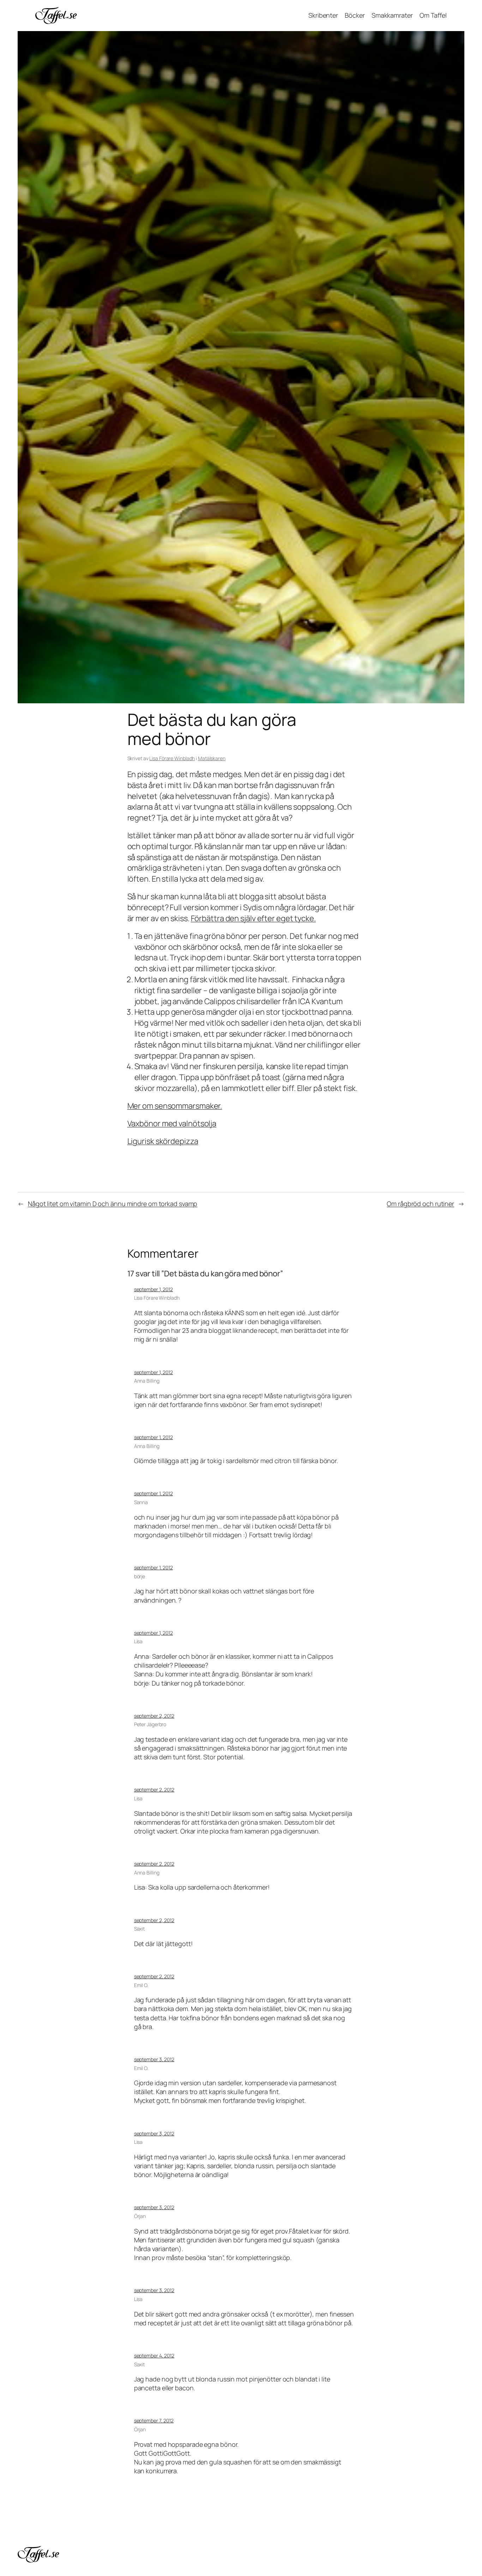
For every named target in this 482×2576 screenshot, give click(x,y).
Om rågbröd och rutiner (420, 1204)
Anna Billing (147, 1381)
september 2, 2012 (154, 1716)
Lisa (138, 1641)
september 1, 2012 (153, 1289)
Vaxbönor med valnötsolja (172, 1123)
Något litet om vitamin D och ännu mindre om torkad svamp (113, 1204)
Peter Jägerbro (150, 1724)
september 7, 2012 (154, 2420)
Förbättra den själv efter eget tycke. (253, 918)
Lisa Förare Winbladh (172, 758)
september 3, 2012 (154, 2059)
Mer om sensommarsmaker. (175, 1106)
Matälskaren (212, 758)
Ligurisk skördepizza (163, 1141)
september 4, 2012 (154, 2356)
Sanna (141, 1502)
